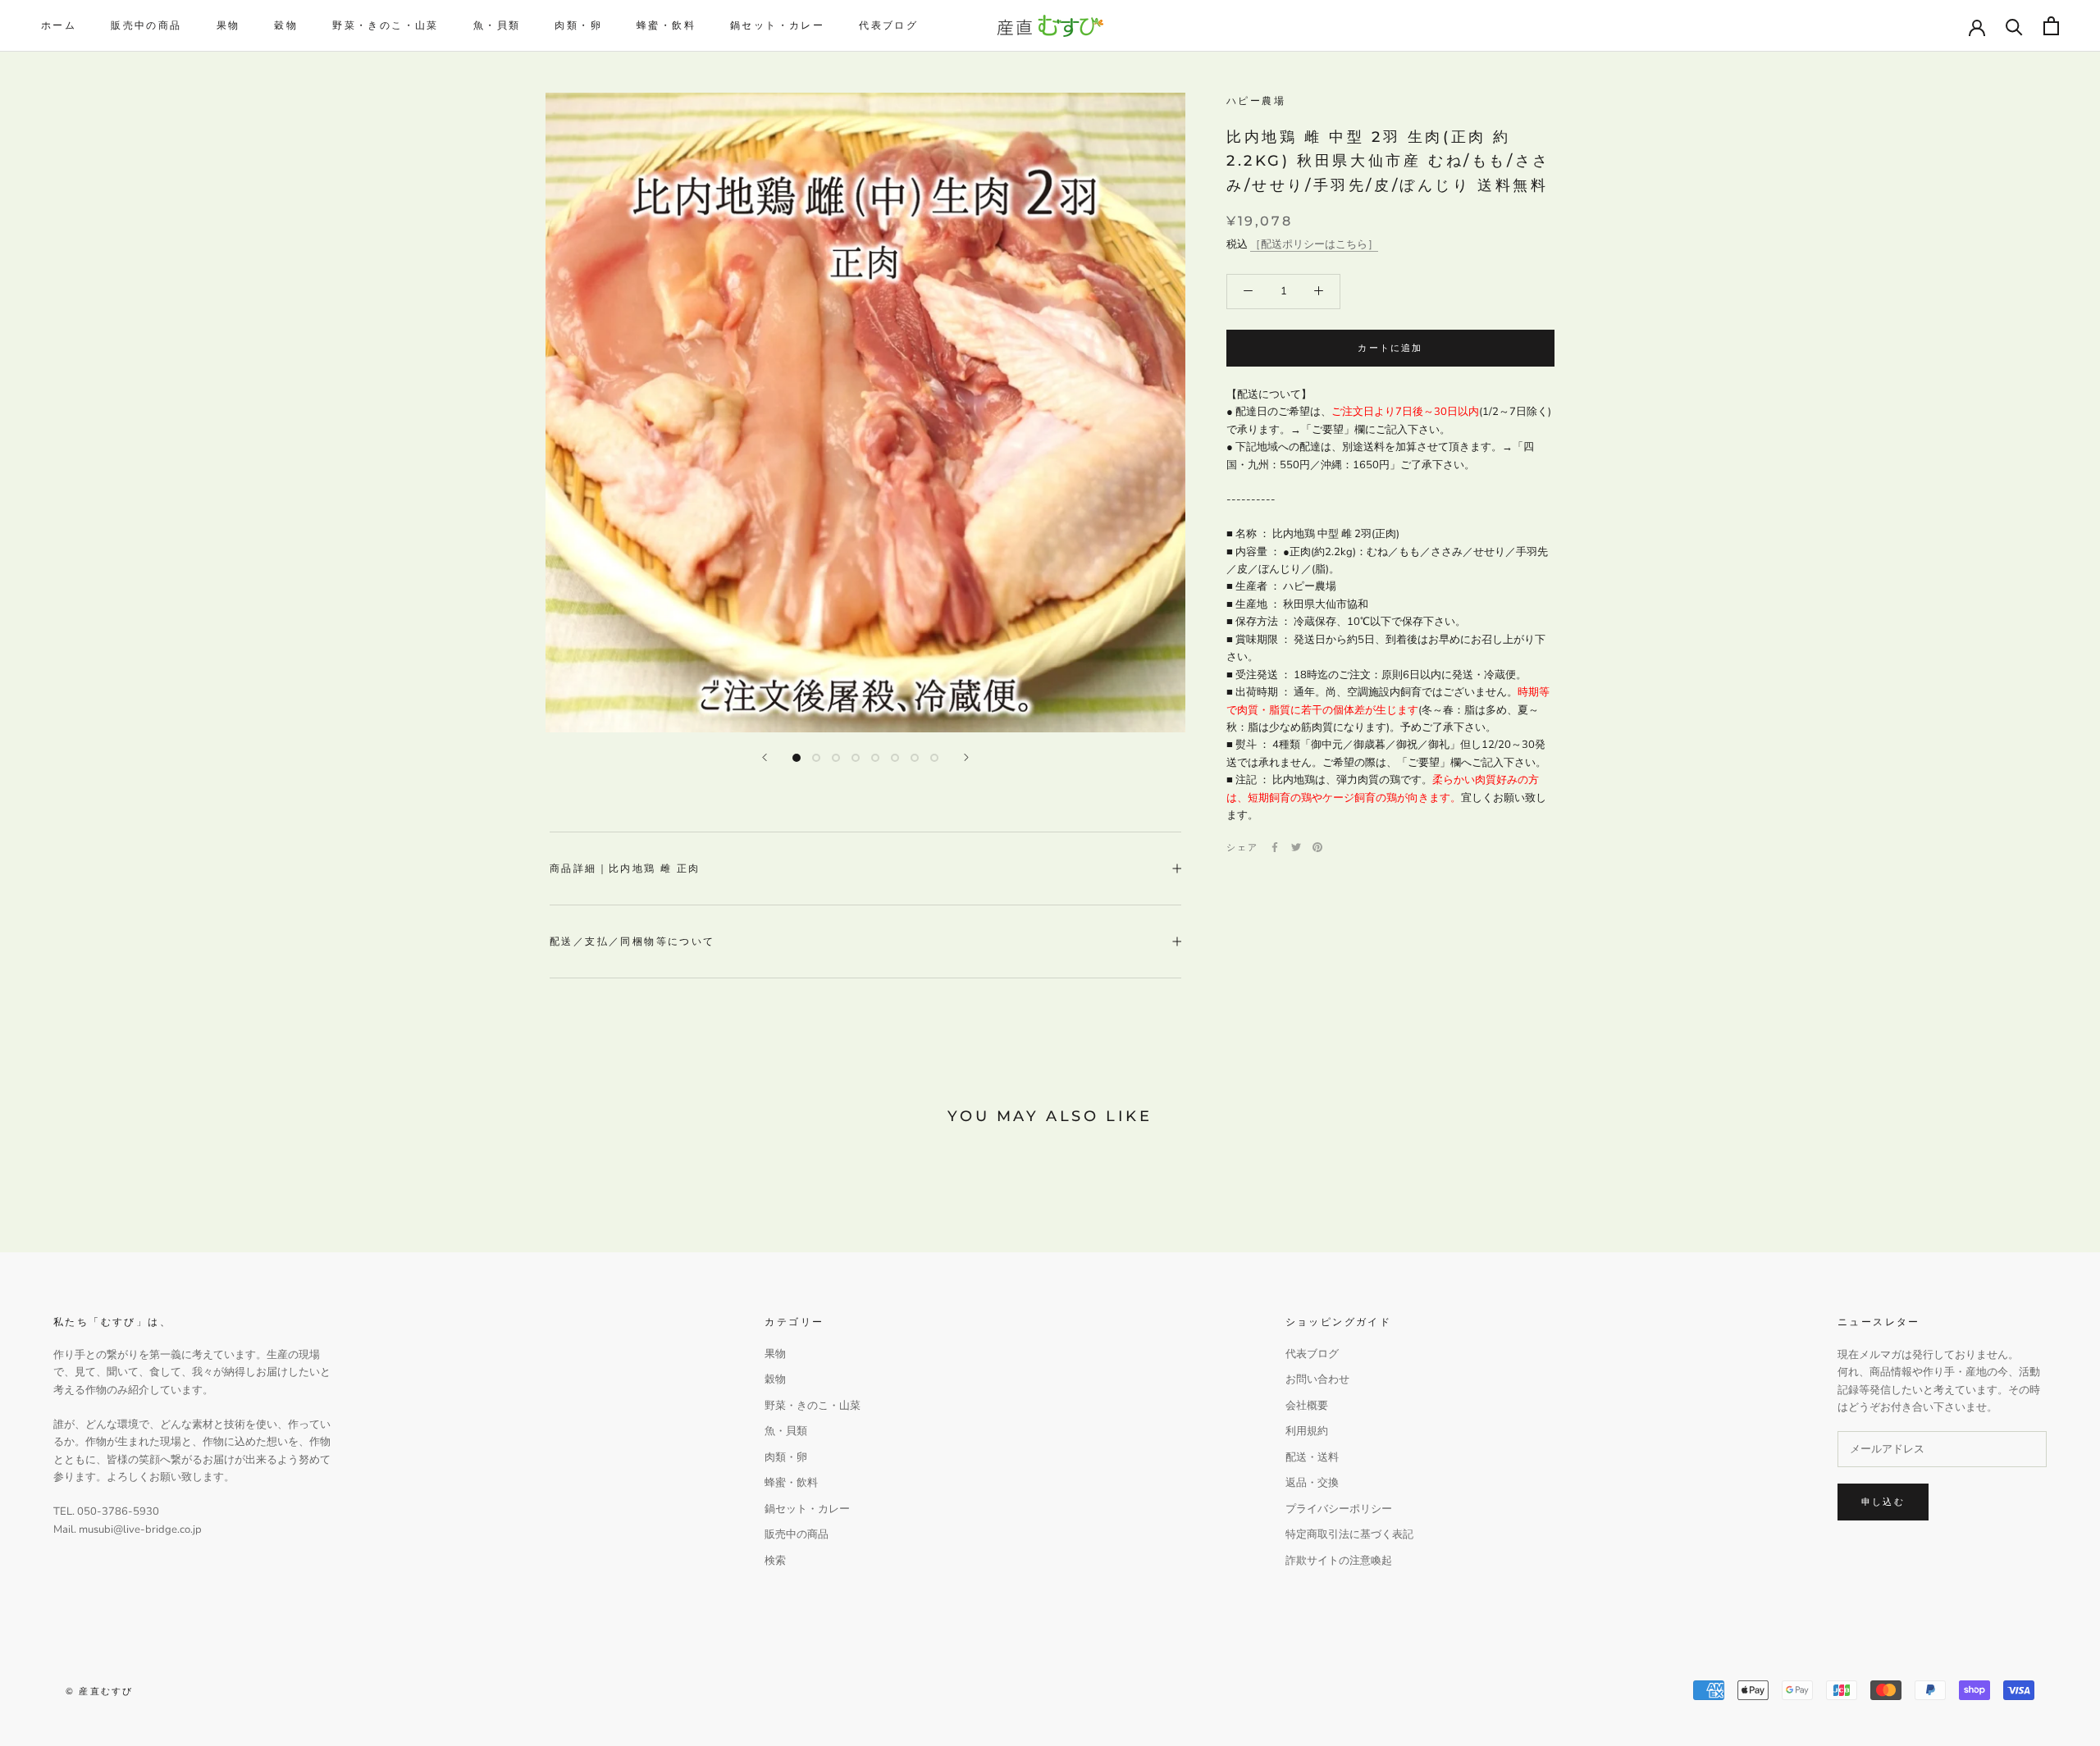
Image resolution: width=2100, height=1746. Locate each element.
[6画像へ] (895, 758)
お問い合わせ (1317, 1379)
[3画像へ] (836, 758)
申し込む (1883, 1502)
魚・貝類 (497, 25)
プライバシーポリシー (1339, 1509)
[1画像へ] (797, 758)
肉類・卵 (578, 25)
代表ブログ (888, 25)
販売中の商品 (146, 25)
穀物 (286, 25)
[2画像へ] (816, 758)
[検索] (2014, 26)
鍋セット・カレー (777, 25)
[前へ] (765, 757)
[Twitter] (1296, 847)
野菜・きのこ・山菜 (386, 25)
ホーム (59, 25)
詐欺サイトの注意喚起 (1339, 1561)
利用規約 (1307, 1431)
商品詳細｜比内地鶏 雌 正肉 (625, 868)
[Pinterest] (1317, 847)
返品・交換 (1312, 1483)
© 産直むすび (99, 1691)
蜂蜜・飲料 (666, 25)
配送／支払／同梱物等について (632, 941)
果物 (228, 25)
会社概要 (1307, 1406)
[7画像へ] (915, 758)
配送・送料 (1312, 1457)
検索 (775, 1561)
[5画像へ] (875, 758)
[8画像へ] (934, 758)
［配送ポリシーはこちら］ (1314, 244)
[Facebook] (1275, 847)
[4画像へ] (856, 758)
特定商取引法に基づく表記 (1349, 1534)
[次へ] (966, 757)
